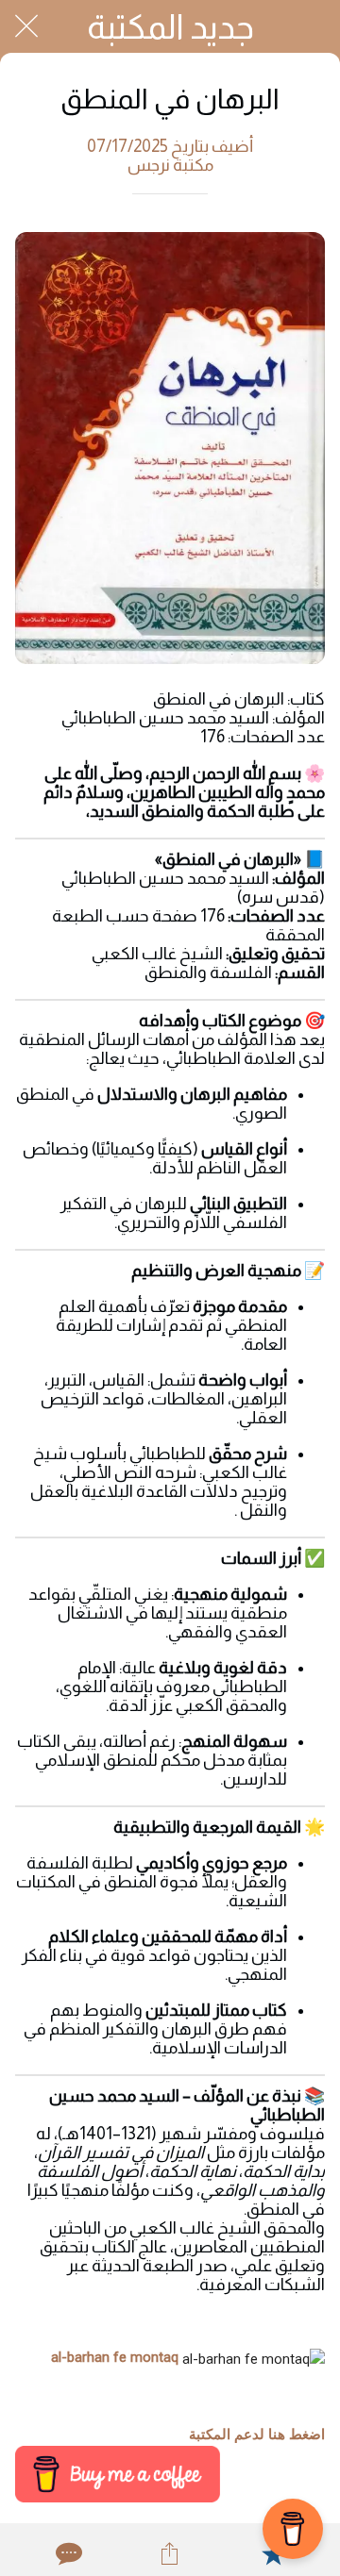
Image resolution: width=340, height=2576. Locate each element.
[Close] (26, 26)
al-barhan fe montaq (115, 2357)
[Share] (170, 2553)
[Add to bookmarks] (273, 2553)
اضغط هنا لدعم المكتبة (257, 2435)
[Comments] (67, 2553)
